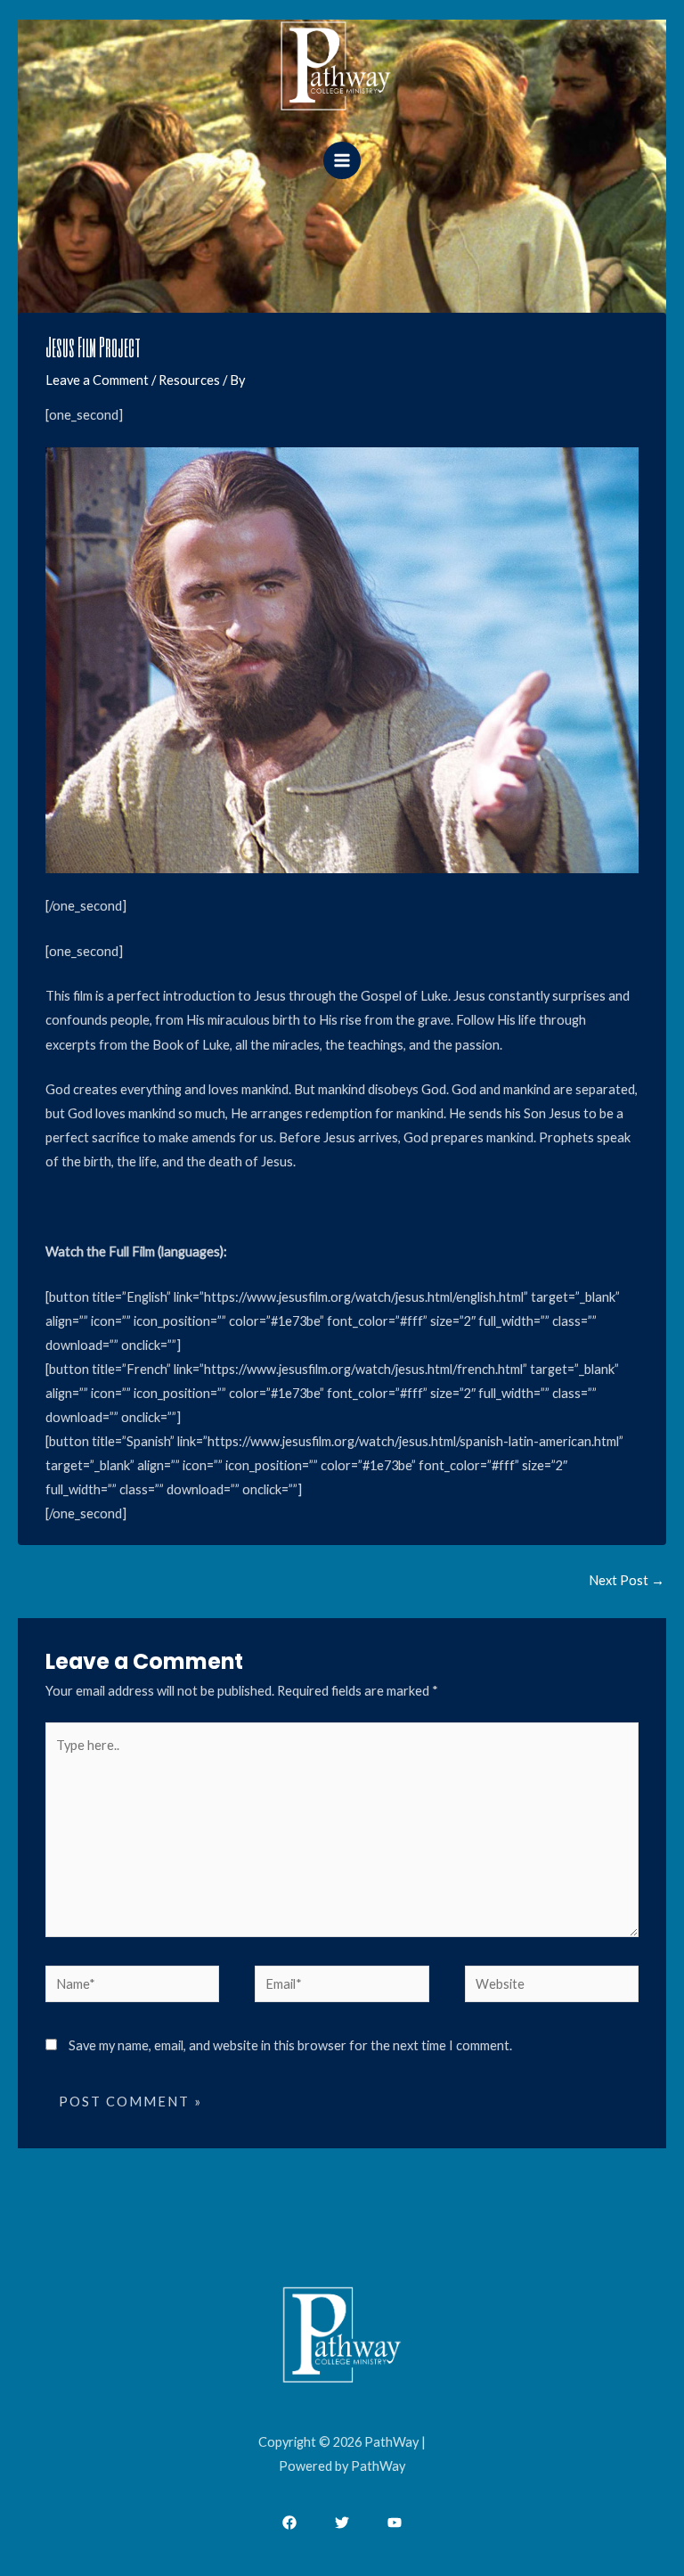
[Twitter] (342, 2523)
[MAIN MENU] (342, 160)
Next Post (627, 1580)
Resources (189, 380)
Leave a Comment (97, 380)
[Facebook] (289, 2523)
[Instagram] (395, 2523)
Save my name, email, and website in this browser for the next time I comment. (290, 2045)
